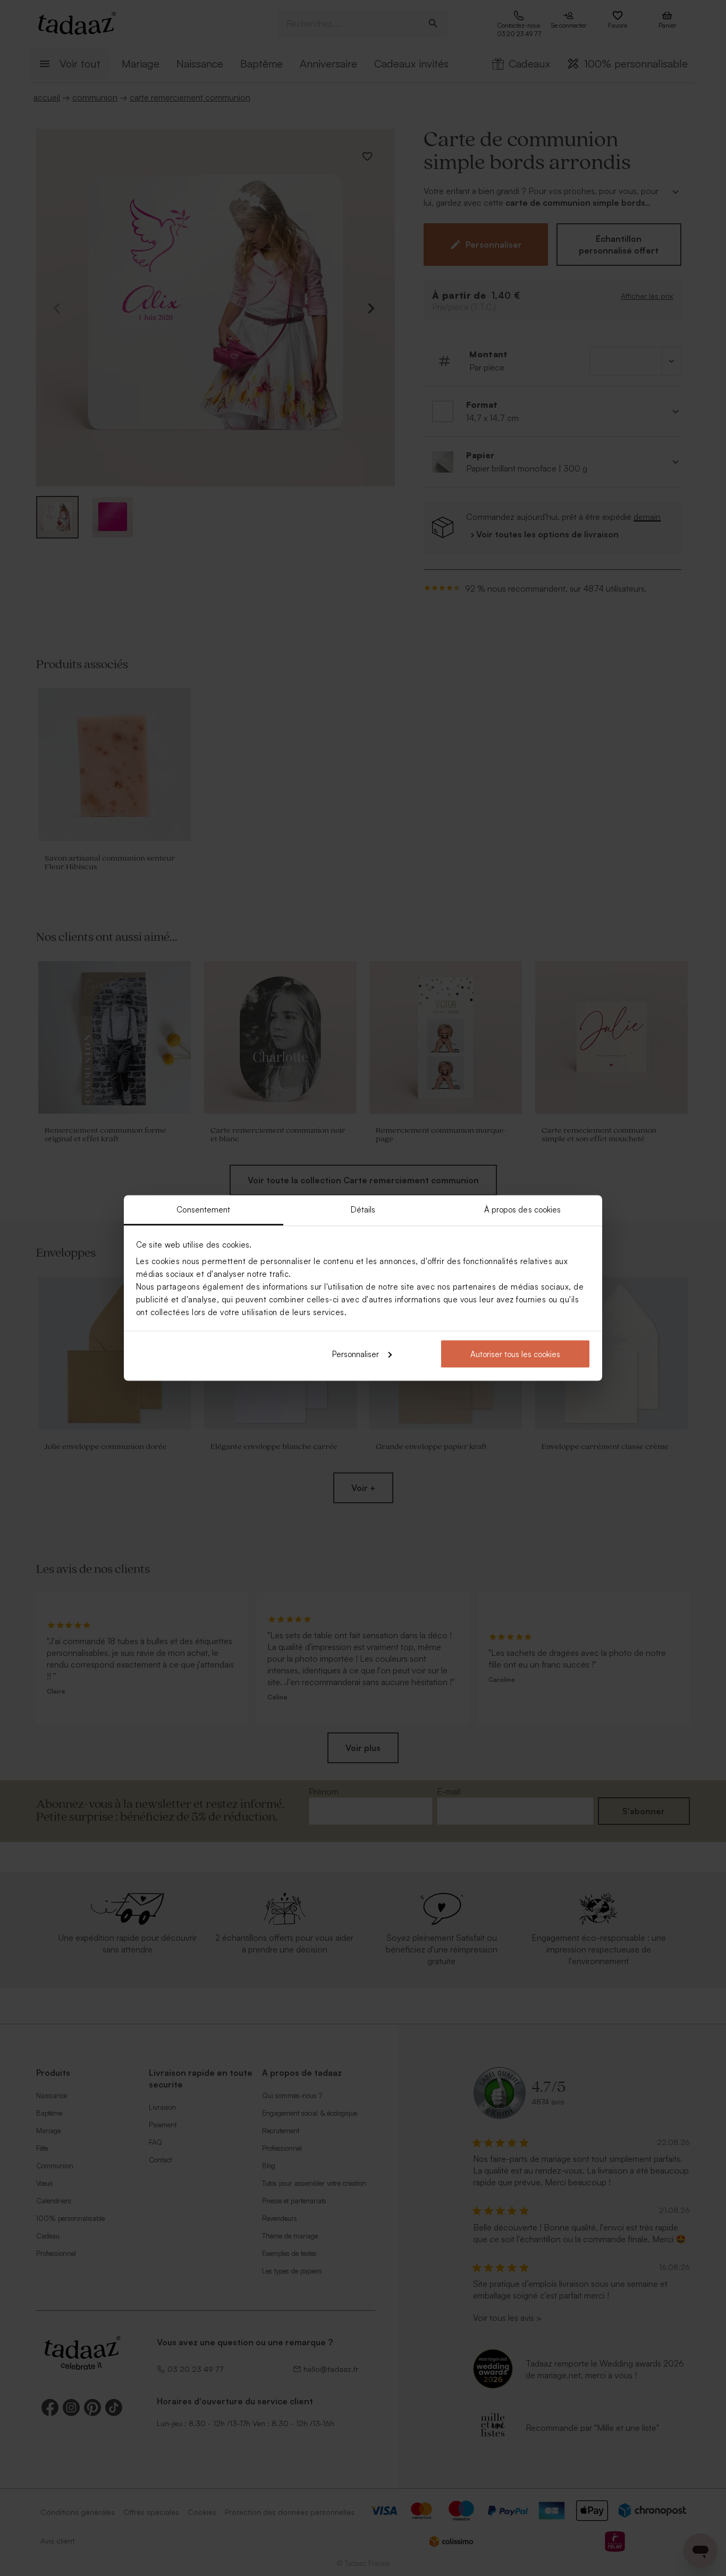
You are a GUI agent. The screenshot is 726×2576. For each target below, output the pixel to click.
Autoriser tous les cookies (515, 1354)
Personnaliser (356, 1354)
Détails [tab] (363, 1210)
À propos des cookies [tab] (523, 1210)
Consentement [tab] (203, 1210)
